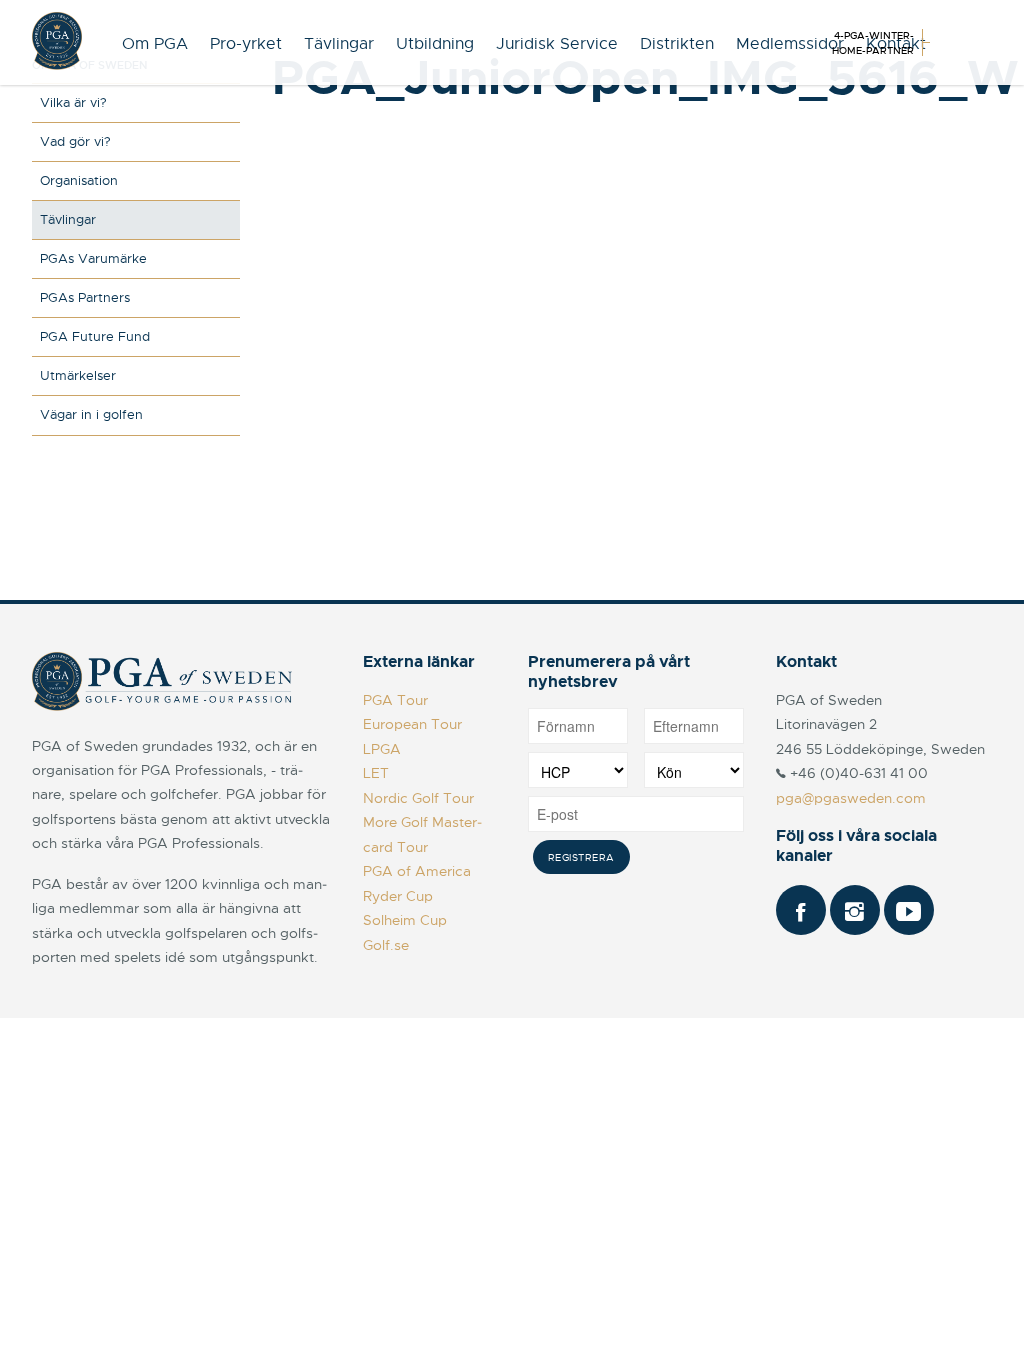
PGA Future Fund (95, 336)
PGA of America (417, 871)
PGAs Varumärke (93, 258)
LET (376, 773)
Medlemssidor (790, 44)
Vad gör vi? (75, 141)
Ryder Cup (398, 896)
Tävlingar (339, 44)
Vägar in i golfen (91, 414)
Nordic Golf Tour (418, 798)
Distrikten (677, 44)
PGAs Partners (85, 297)
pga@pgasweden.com (851, 798)
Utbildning (435, 44)
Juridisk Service (557, 44)
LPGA (382, 749)
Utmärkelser (78, 375)
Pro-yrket (246, 44)
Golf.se (386, 945)
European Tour (412, 724)
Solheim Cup (405, 920)
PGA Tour (395, 700)
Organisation (79, 180)
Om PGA (155, 44)
